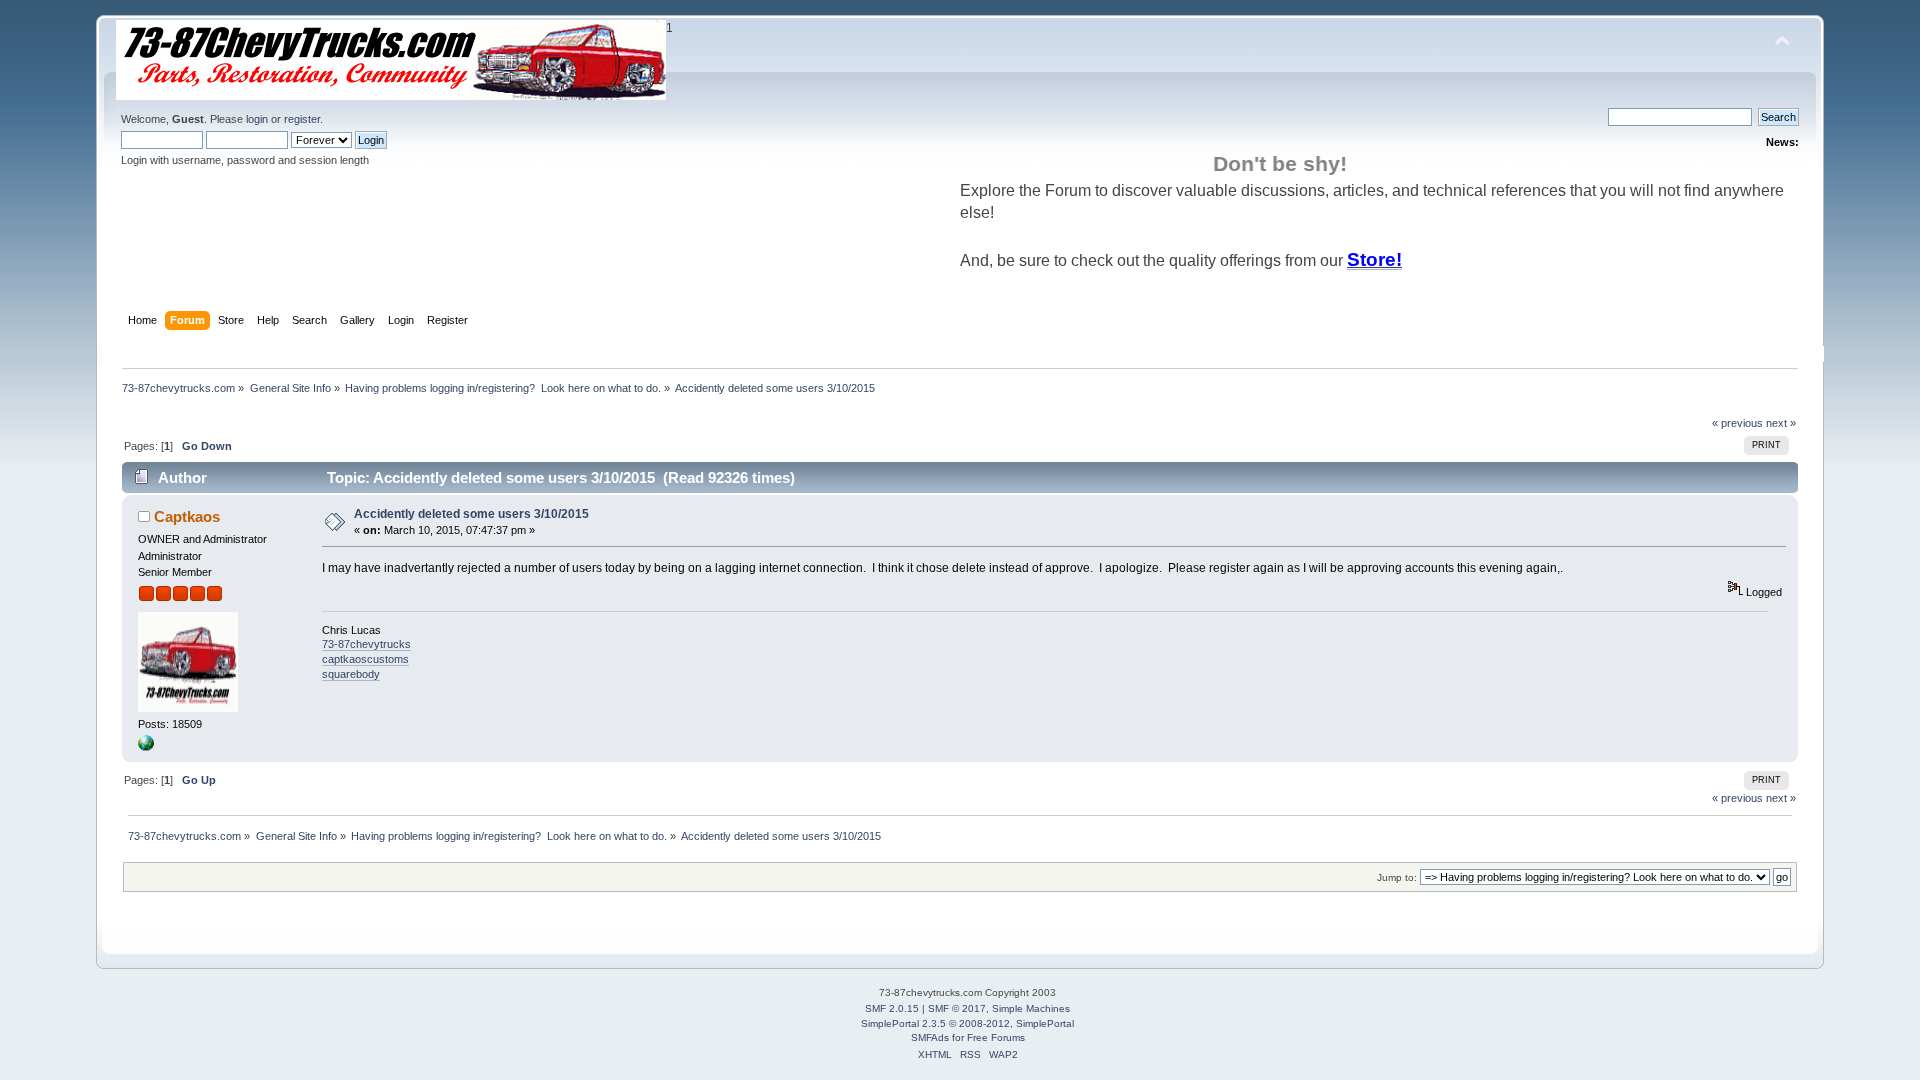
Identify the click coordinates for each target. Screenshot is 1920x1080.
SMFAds (930, 1037)
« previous (1737, 423)
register (302, 119)
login (257, 119)
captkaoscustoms (365, 659)
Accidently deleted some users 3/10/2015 (471, 514)
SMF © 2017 (957, 1008)
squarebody (351, 674)
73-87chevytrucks (366, 644)
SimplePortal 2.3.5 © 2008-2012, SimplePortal (967, 1023)
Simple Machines (1031, 1008)
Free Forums (996, 1037)
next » (1781, 423)
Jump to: (1397, 877)
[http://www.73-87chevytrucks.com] (146, 747)
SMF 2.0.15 (892, 1008)
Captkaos (187, 516)
